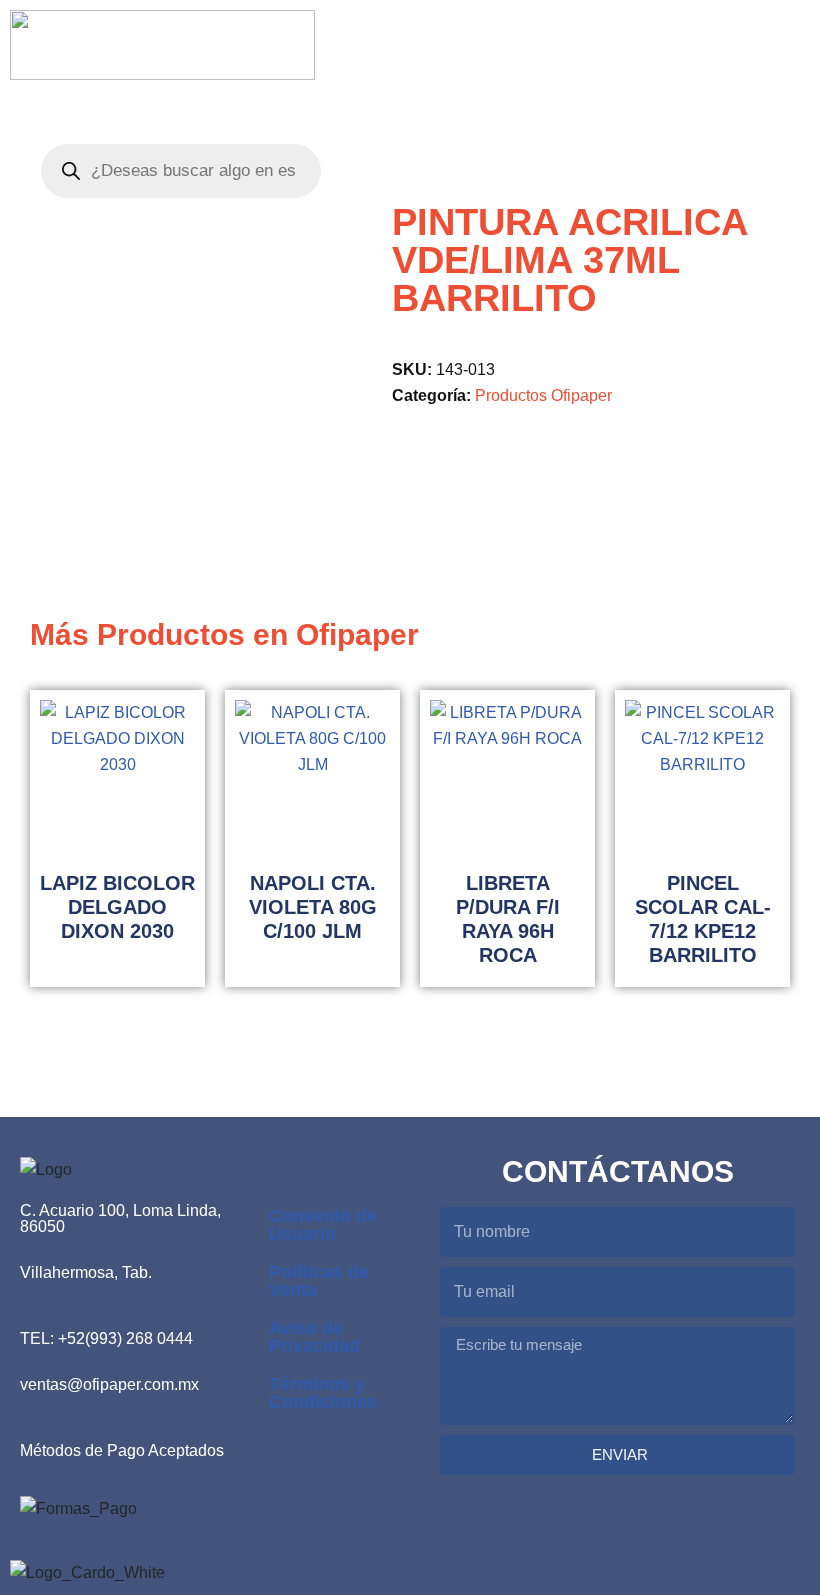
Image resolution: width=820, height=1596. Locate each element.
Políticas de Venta (319, 1281)
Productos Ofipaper (543, 395)
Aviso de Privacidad (314, 1337)
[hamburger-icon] (667, 48)
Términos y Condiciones (323, 1393)
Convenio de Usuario (323, 1225)
